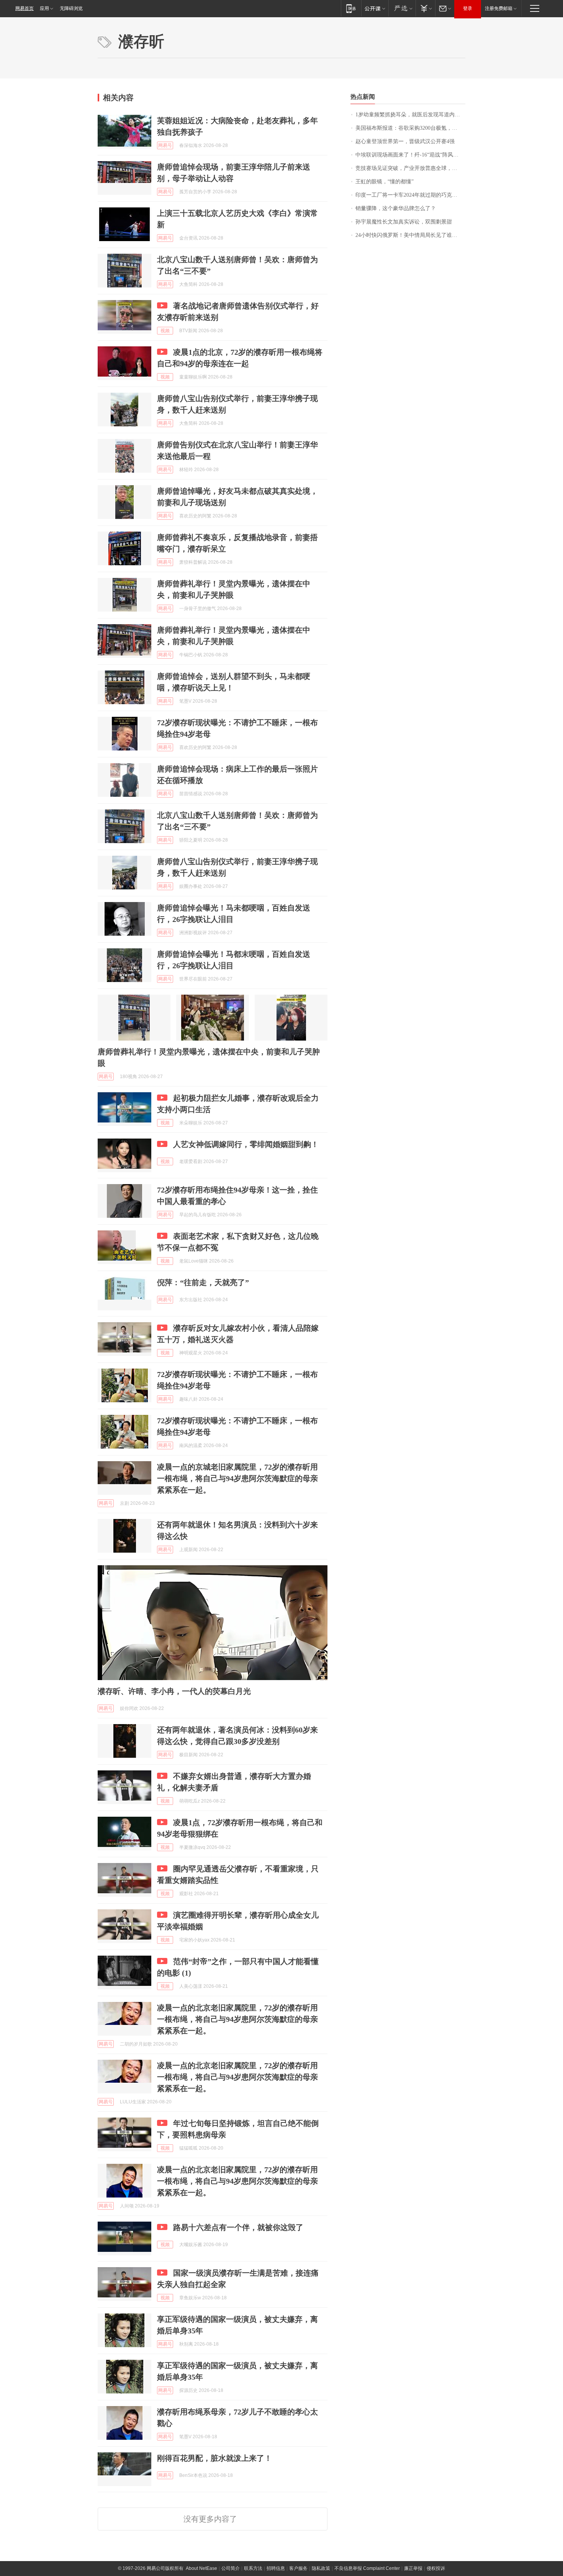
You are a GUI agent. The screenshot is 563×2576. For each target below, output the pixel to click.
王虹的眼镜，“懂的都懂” (385, 182)
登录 (468, 8)
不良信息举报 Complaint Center (367, 2568)
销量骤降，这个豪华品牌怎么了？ (396, 208)
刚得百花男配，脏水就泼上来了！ (214, 2458)
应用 (44, 8)
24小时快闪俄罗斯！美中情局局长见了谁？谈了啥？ (410, 235)
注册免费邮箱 (499, 8)
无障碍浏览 (71, 8)
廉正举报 (413, 2568)
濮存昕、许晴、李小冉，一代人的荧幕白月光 (174, 1691)
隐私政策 (321, 2568)
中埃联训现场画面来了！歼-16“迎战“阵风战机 (410, 155)
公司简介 (231, 2568)
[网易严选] (402, 8)
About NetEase (201, 2568)
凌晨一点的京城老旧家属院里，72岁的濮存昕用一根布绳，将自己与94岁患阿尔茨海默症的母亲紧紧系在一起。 (237, 1478)
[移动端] (351, 8)
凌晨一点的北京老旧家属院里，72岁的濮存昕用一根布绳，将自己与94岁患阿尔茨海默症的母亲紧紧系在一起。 (237, 2019)
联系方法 (253, 2568)
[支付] (425, 8)
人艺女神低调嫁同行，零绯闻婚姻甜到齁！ (246, 1144)
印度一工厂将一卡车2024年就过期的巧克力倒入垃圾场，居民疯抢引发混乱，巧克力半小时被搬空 (410, 195)
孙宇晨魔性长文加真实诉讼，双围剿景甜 (404, 222)
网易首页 (25, 8)
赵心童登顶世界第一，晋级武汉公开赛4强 (405, 141)
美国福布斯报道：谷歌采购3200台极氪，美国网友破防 (410, 128)
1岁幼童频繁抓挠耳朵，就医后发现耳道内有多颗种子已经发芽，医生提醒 (410, 115)
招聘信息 (276, 2568)
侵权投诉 (436, 2568)
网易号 (165, 145)
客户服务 (298, 2568)
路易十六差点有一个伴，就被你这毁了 (238, 2227)
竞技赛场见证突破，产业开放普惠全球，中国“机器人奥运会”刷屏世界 (410, 168)
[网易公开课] (375, 8)
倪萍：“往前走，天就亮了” (203, 1282)
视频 (165, 331)
